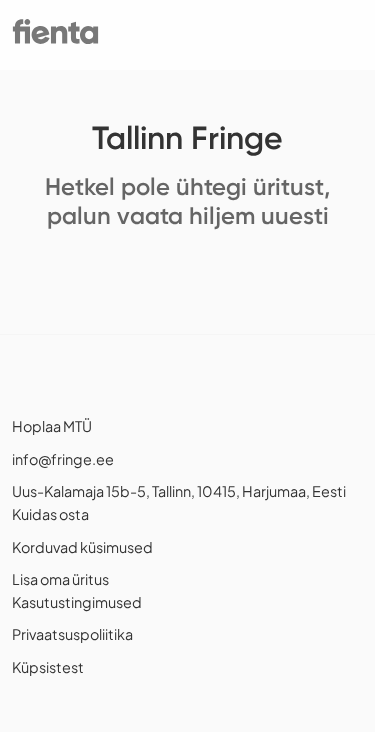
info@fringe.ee (63, 459)
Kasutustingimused (77, 602)
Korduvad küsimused (82, 547)
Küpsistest (48, 667)
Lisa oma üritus (60, 579)
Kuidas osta (50, 514)
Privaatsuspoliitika (72, 634)
